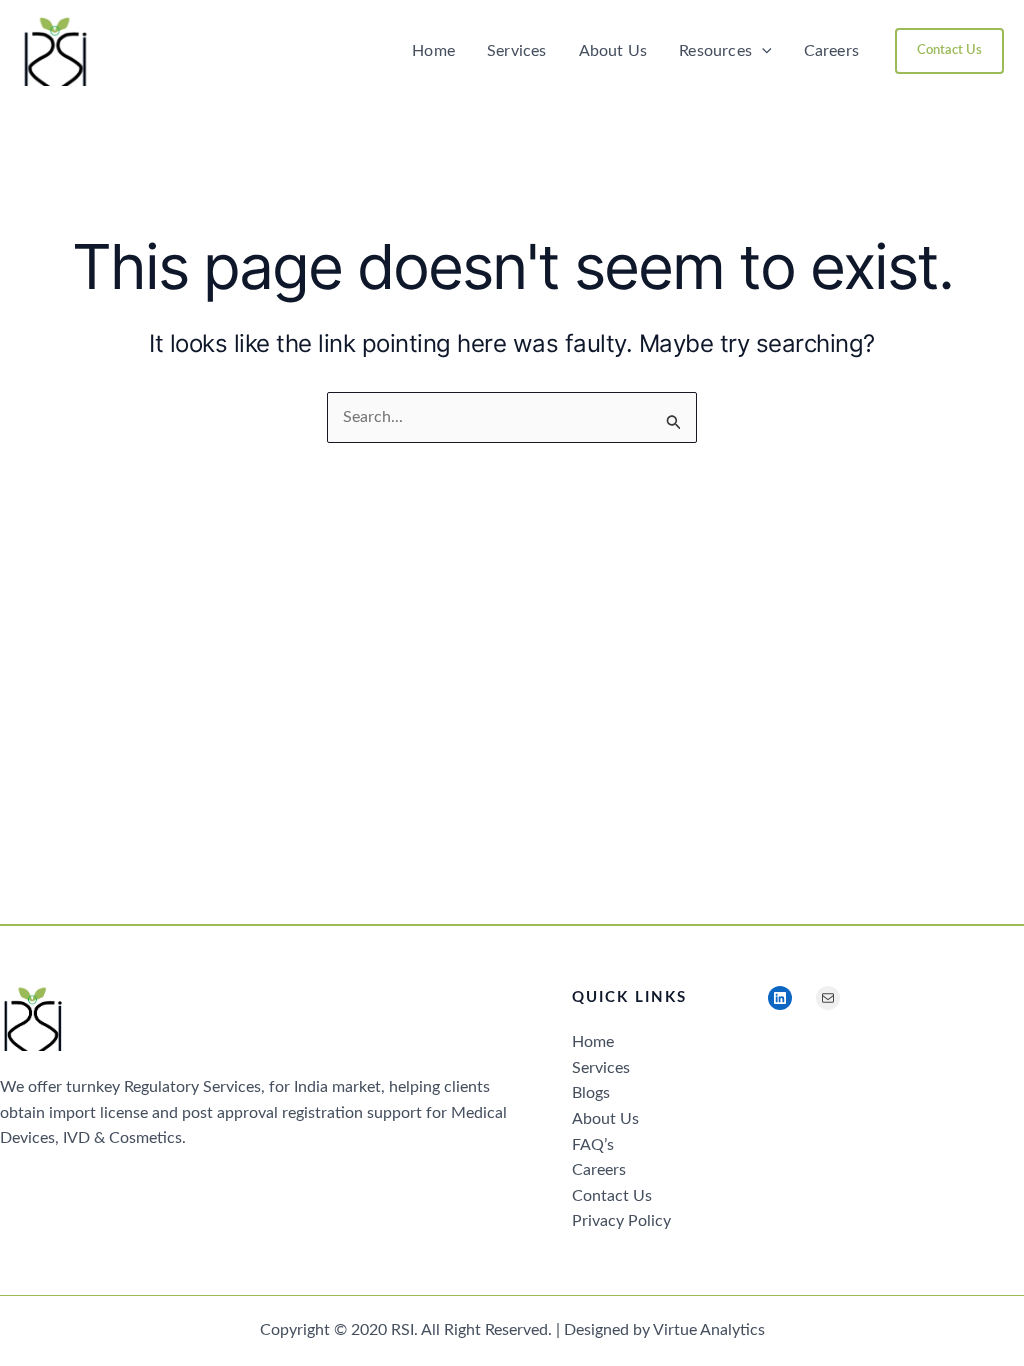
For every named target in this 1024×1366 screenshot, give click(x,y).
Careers (831, 51)
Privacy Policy (621, 1221)
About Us (613, 51)
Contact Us (612, 1196)
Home (433, 51)
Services (517, 51)
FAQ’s (593, 1145)
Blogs (591, 1093)
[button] (762, 51)
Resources (715, 51)
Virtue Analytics (709, 1330)
